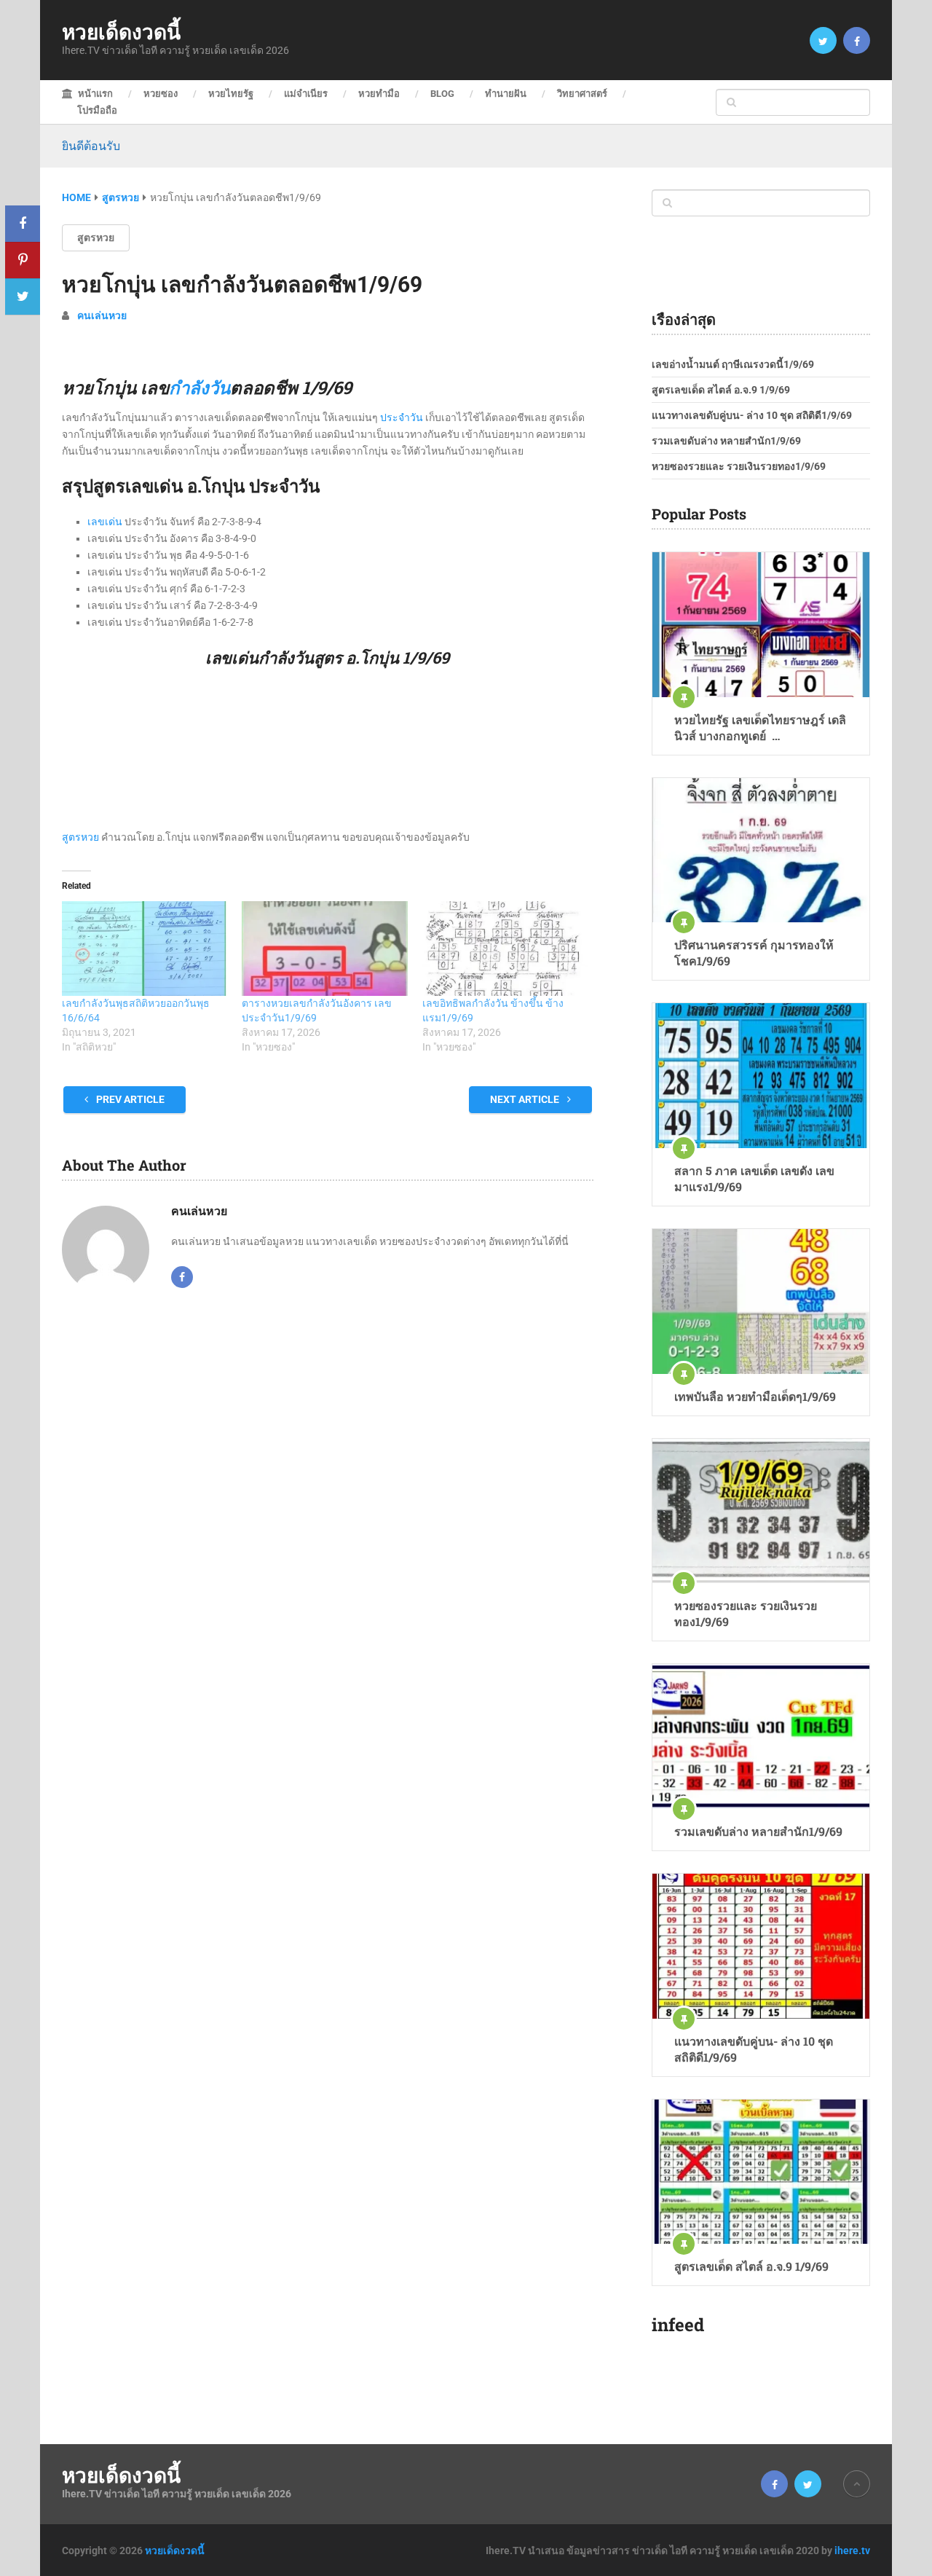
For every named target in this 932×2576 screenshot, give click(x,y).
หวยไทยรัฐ (231, 94)
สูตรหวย (96, 237)
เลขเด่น (105, 522)
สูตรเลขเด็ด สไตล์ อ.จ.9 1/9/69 (721, 390)
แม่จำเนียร (306, 94)
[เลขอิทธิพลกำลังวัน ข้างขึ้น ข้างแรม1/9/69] (505, 949)
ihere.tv (852, 2551)
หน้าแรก (94, 94)
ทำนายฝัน (506, 94)
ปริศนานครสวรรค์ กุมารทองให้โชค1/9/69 (754, 953)
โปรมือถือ (97, 110)
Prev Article (129, 1099)
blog (442, 94)
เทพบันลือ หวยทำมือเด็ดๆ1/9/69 (755, 1396)
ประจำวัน (402, 417)
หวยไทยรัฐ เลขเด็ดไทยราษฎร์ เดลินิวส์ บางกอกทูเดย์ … (760, 727)
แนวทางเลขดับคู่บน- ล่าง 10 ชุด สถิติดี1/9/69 (752, 415)
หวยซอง (161, 94)
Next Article (526, 1099)
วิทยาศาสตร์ (582, 94)
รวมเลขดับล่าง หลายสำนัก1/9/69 (726, 441)
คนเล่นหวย (102, 315)
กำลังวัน (200, 388)
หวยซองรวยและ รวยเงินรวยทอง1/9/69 (739, 466)
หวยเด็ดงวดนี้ (121, 32)
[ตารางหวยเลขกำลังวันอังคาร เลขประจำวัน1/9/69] (324, 949)
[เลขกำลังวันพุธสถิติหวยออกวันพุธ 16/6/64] (145, 949)
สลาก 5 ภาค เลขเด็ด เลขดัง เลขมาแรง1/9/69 (754, 1178)
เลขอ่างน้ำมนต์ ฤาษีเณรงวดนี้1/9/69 (733, 364)
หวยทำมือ (379, 94)
